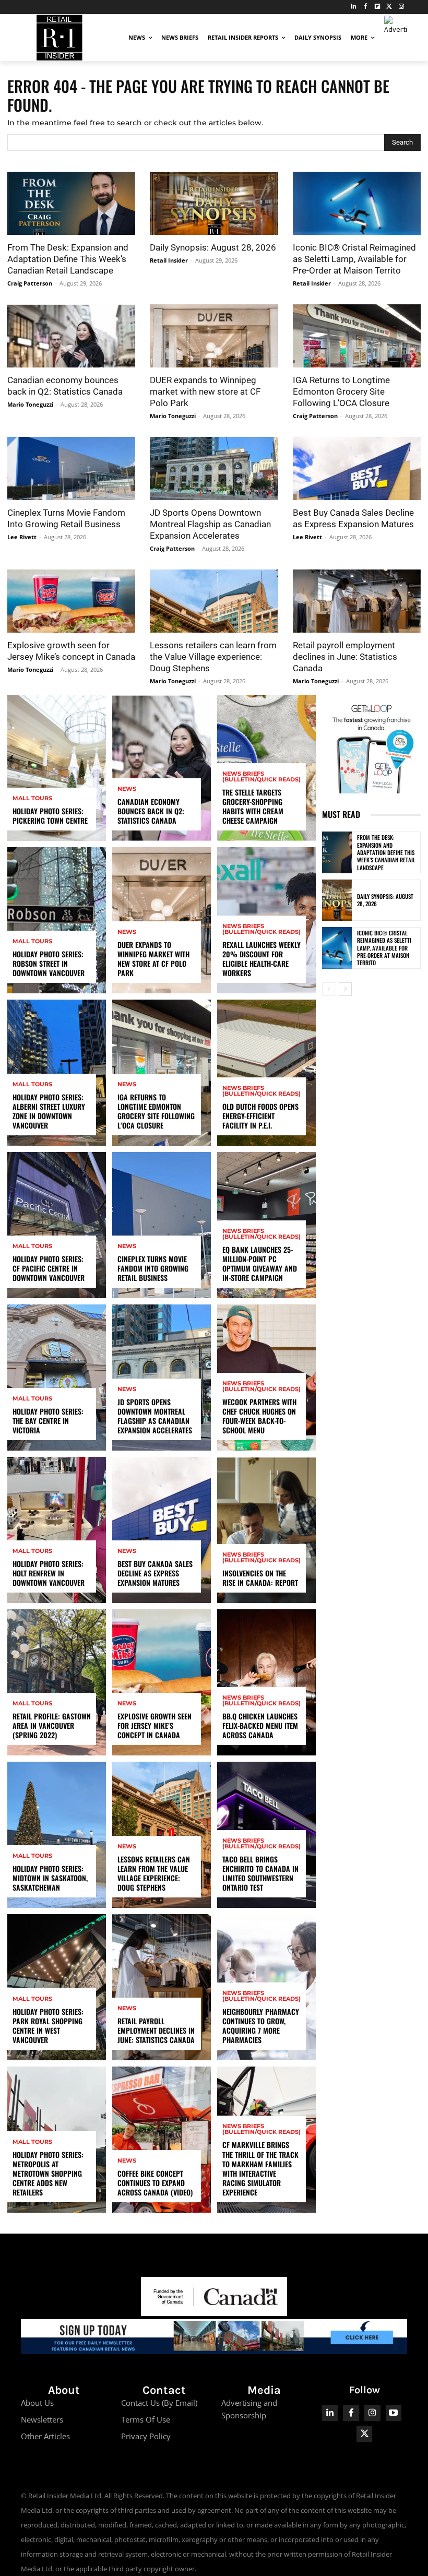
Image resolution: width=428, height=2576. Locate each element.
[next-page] (345, 989)
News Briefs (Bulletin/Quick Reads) (261, 777)
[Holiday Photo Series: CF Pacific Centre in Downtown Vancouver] (57, 1225)
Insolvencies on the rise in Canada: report (260, 1578)
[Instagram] (401, 7)
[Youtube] (394, 2413)
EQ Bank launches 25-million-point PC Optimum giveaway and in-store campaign (260, 1264)
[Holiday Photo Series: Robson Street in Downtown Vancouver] (57, 920)
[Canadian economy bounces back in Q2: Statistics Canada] (71, 336)
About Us (37, 2403)
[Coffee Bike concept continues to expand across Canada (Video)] (162, 2140)
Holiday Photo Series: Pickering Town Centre (50, 816)
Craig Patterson (30, 283)
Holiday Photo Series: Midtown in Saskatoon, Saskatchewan (50, 1878)
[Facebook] (366, 7)
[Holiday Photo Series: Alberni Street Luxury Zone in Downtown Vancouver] (57, 1073)
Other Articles (45, 2436)
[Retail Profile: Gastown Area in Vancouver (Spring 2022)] (57, 1682)
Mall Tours (32, 798)
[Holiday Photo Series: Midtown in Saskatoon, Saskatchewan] (57, 1835)
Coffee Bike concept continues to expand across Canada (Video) (155, 2183)
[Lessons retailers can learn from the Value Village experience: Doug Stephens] (214, 601)
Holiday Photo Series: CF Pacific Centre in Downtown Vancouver (49, 1268)
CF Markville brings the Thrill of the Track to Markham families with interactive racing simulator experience (260, 2168)
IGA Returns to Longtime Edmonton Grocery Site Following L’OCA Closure (341, 391)
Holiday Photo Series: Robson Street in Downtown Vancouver (49, 963)
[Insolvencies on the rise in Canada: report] (266, 1530)
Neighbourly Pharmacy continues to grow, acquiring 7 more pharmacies (261, 2026)
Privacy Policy (146, 2436)
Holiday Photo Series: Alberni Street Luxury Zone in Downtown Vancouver (49, 1111)
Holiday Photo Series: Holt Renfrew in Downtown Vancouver (49, 1573)
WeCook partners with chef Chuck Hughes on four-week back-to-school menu (259, 1416)
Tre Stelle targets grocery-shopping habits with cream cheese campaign (253, 806)
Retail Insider (169, 260)
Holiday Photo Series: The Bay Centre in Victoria (48, 1421)
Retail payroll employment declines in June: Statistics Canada (345, 657)
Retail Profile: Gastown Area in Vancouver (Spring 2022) (52, 1725)
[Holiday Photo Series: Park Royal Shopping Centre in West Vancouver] (57, 1987)
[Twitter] (389, 7)
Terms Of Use (146, 2419)
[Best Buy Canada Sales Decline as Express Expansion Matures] (357, 468)
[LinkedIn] (354, 7)
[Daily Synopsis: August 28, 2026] (214, 203)
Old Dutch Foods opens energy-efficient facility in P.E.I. (260, 1116)
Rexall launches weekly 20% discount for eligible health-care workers (261, 959)
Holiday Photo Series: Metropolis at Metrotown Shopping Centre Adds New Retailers (48, 2174)
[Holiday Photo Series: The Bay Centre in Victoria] (57, 1378)
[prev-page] (329, 989)
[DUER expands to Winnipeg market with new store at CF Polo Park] (214, 336)
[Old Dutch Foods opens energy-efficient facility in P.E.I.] (266, 1073)
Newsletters (42, 2419)
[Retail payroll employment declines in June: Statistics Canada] (357, 601)
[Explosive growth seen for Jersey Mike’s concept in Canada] (71, 601)
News (127, 789)
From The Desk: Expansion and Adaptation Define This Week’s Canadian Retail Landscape (68, 259)
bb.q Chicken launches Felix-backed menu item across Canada (260, 1725)
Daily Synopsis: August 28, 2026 (213, 247)
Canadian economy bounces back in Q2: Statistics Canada (151, 811)
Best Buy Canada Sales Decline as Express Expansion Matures (155, 1573)
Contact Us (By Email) (159, 2403)
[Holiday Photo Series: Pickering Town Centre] (57, 768)
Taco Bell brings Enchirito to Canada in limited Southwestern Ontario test (260, 1873)
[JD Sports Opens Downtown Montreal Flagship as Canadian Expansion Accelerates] (214, 468)
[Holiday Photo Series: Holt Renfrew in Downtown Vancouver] (57, 1530)
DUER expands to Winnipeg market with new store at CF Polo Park (205, 391)
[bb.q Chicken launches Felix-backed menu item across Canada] (266, 1682)
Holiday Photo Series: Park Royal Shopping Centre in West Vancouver (48, 2026)
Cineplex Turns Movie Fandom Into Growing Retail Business (153, 1268)
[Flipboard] (378, 7)
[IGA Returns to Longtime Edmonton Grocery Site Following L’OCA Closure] (357, 336)
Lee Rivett (22, 537)
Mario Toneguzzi (30, 404)
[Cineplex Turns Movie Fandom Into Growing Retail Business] (71, 468)
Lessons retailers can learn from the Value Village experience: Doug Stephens (213, 657)
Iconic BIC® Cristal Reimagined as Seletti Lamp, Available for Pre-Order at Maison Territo (354, 259)
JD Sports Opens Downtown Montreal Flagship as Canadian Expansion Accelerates (210, 524)
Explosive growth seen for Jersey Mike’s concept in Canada (154, 1725)
